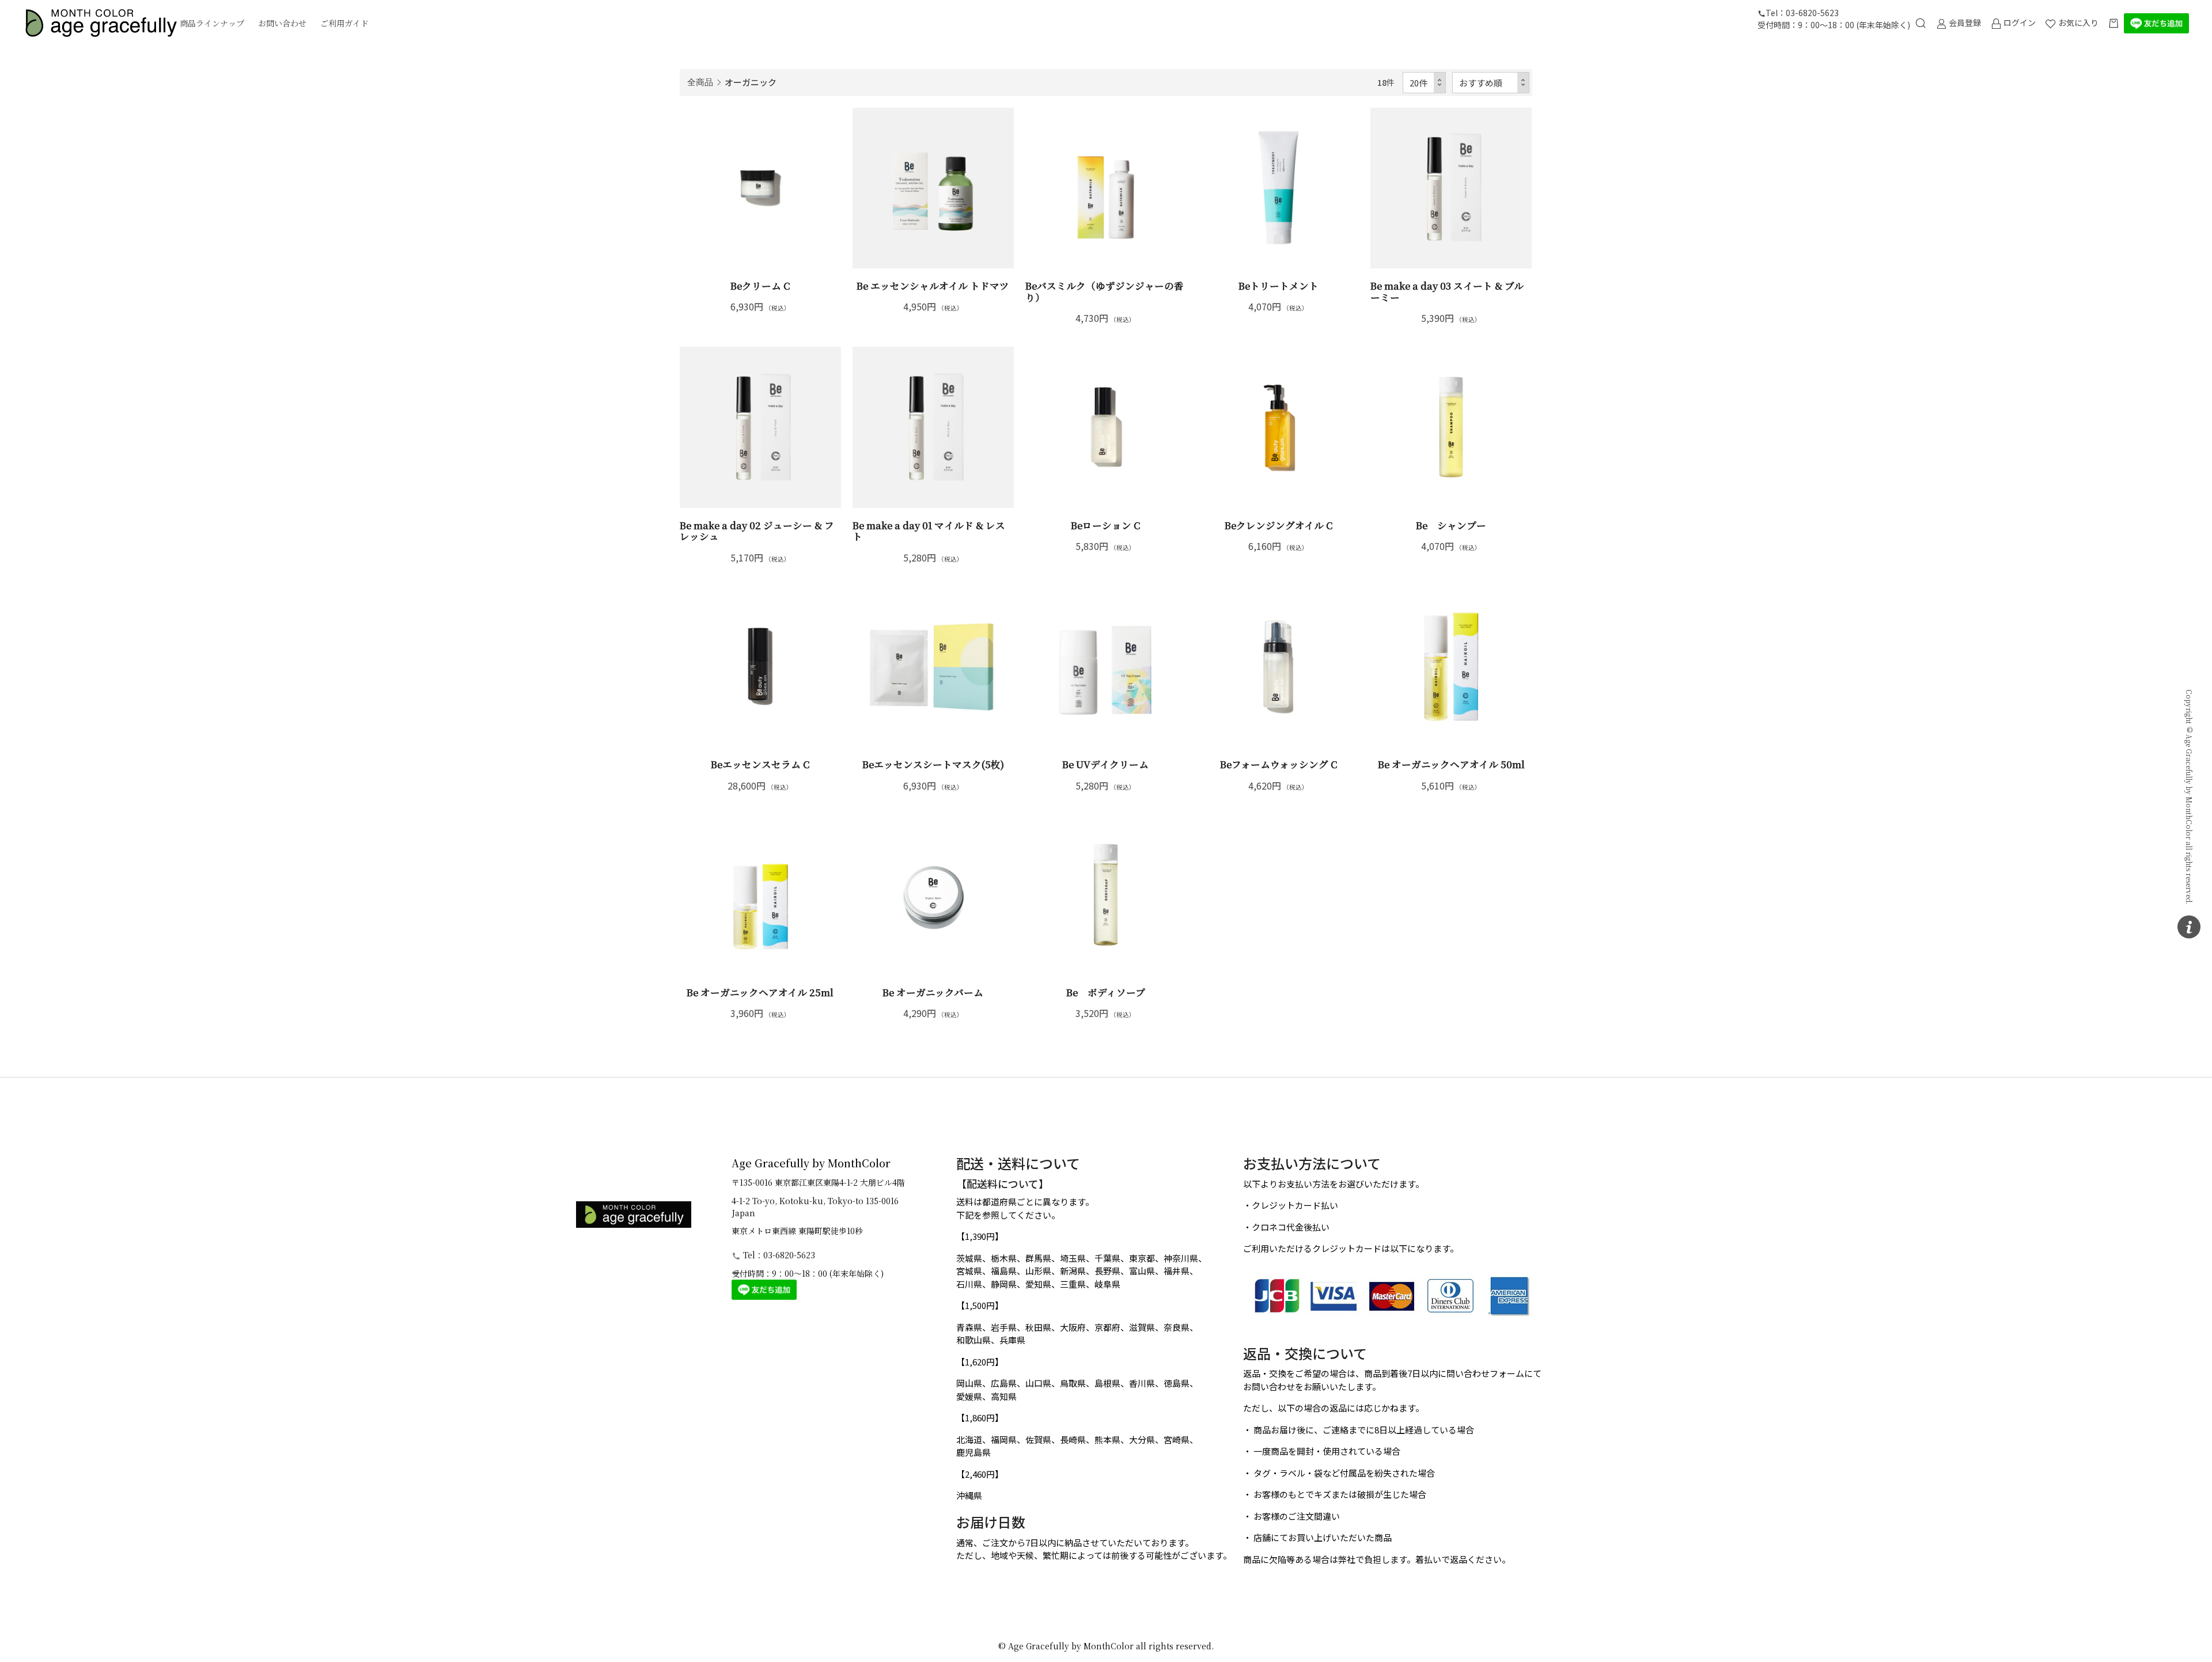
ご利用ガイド (344, 23)
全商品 (700, 82)
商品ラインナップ (212, 23)
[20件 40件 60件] (1425, 83)
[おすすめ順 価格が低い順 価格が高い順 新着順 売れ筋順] (1491, 83)
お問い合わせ (282, 23)
